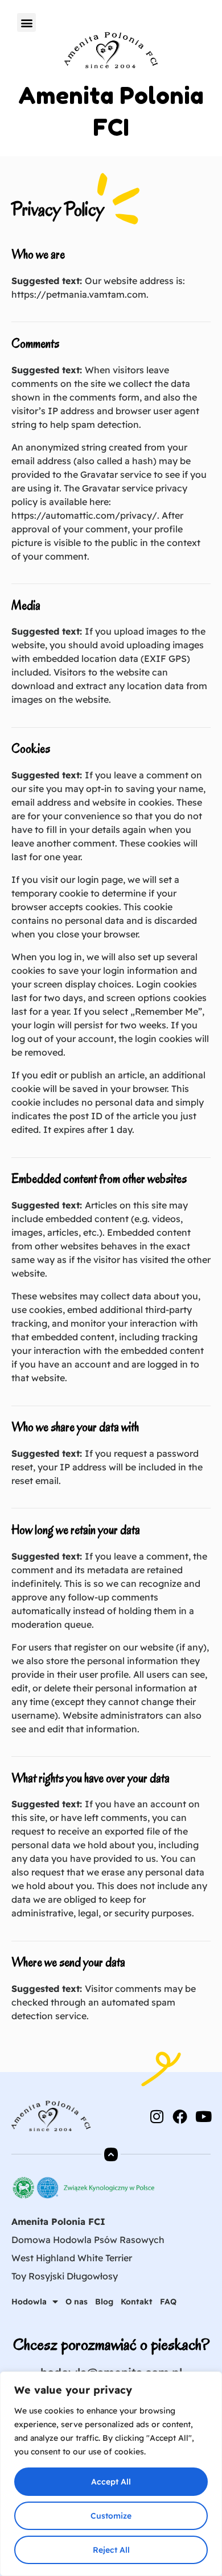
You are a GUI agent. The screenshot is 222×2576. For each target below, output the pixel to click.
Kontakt (137, 2302)
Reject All (111, 2550)
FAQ (168, 2302)
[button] (26, 22)
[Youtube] (203, 2116)
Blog (104, 2302)
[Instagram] (157, 2116)
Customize (111, 2516)
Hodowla (29, 2302)
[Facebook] (180, 2116)
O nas (77, 2302)
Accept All (111, 2482)
